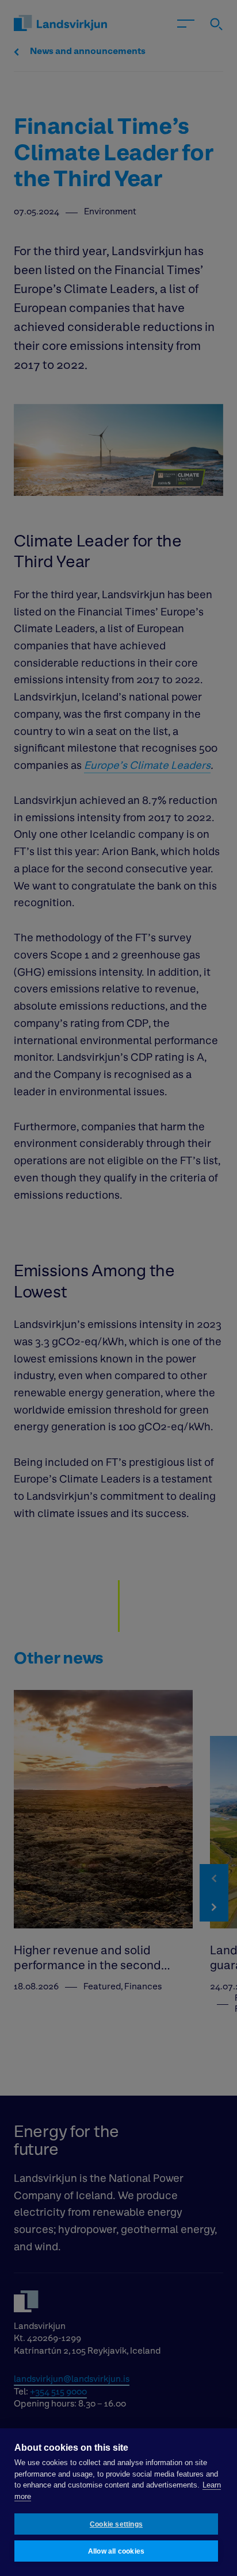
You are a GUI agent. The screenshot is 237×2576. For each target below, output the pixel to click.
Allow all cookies (116, 2551)
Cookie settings (116, 2524)
